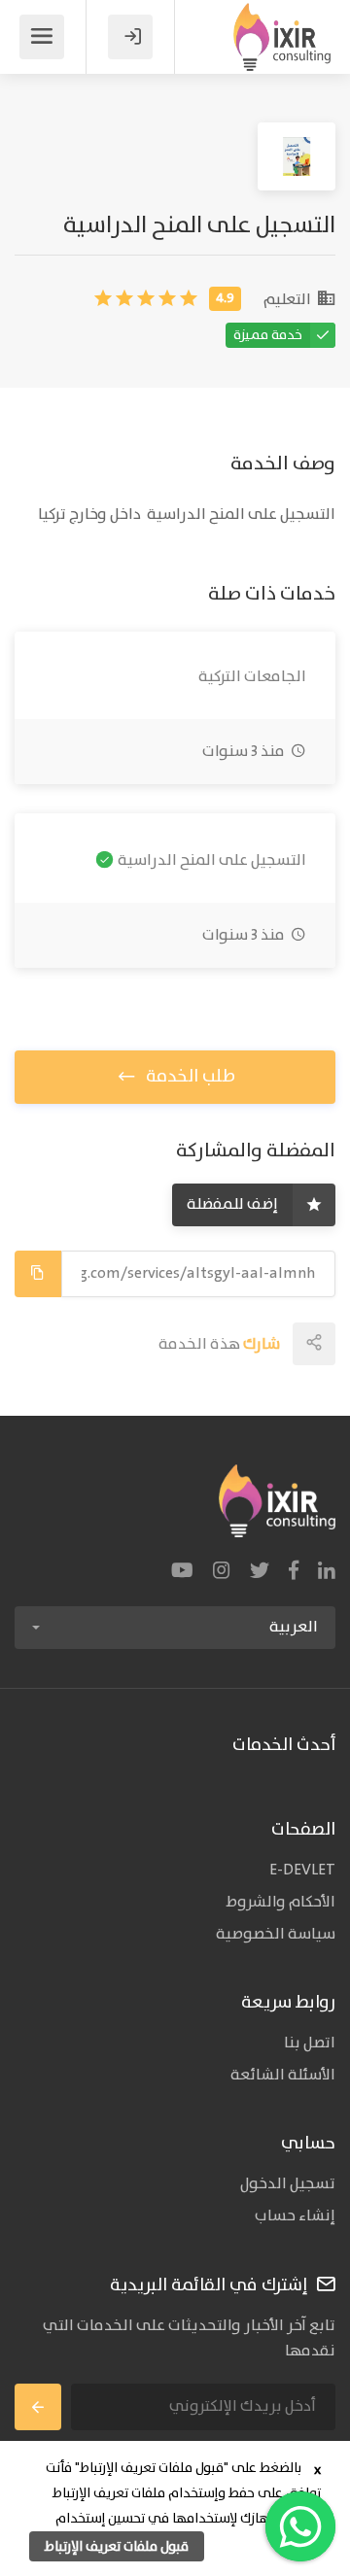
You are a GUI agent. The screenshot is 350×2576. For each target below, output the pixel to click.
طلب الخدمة (189, 1077)
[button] (175, 1628)
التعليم (289, 300)
